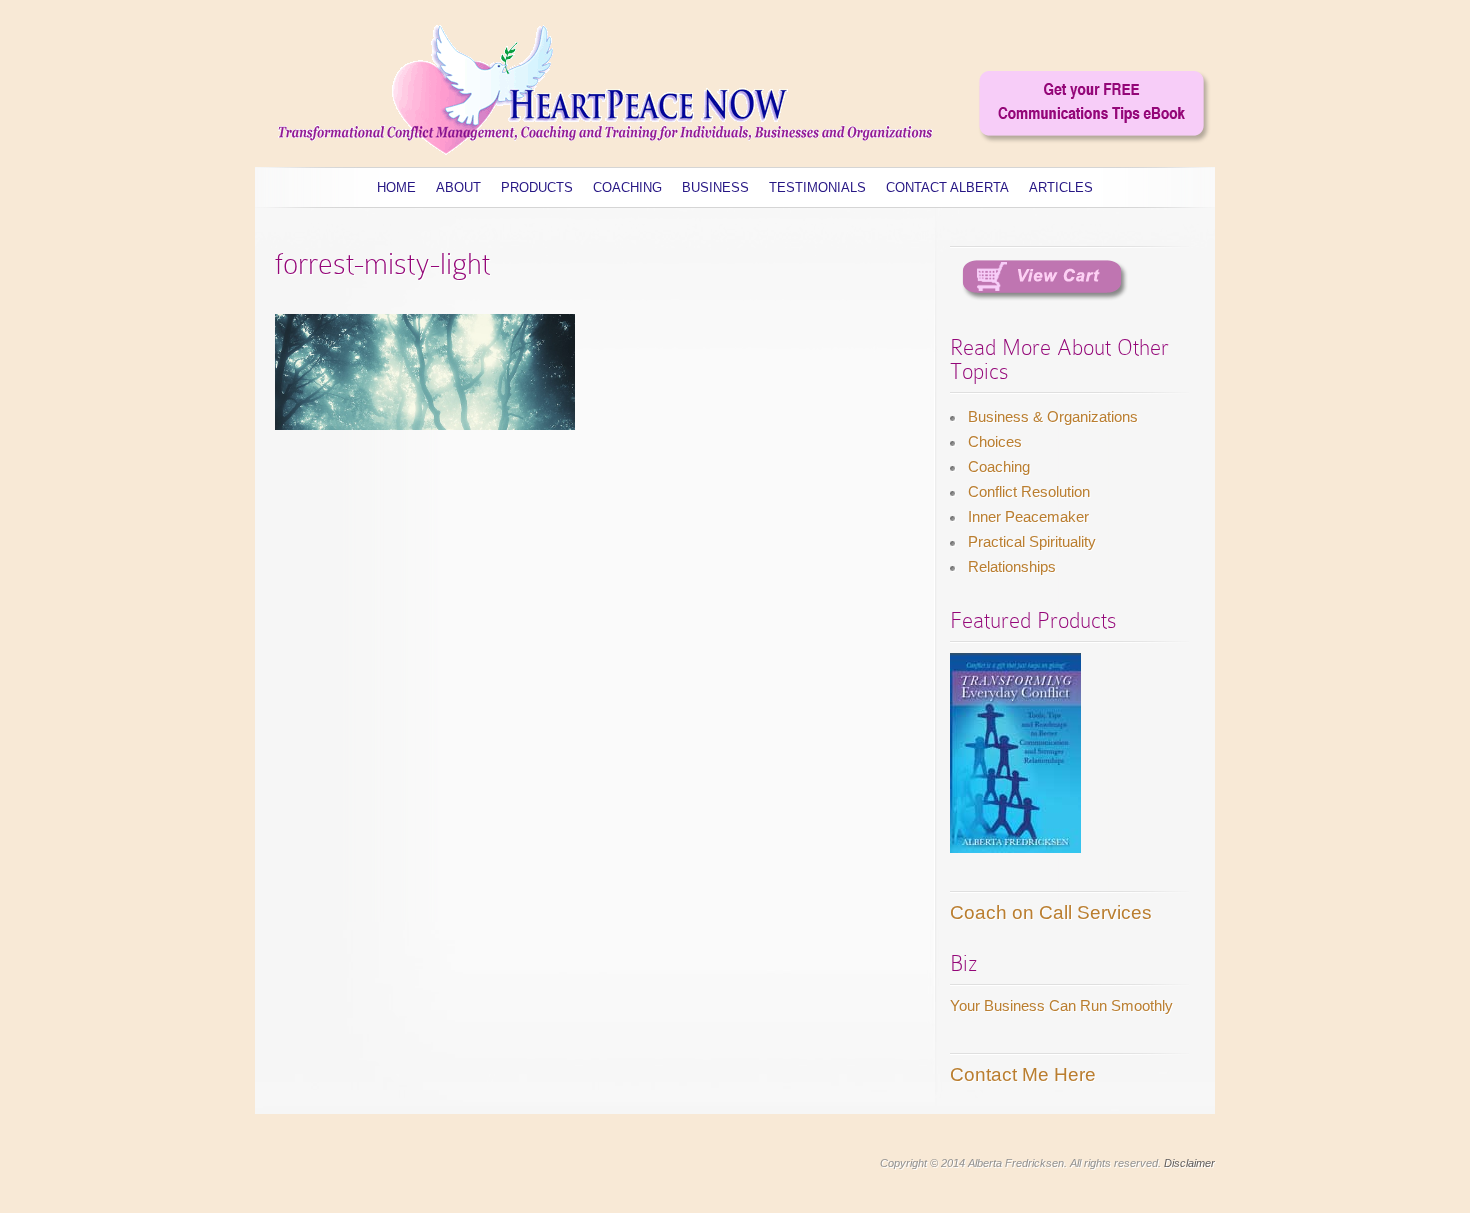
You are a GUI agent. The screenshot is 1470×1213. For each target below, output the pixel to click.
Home (396, 187)
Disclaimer (1189, 1163)
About (458, 187)
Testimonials (817, 187)
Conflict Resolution (1029, 491)
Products (537, 187)
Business (715, 187)
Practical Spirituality (1032, 541)
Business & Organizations (1053, 416)
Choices (995, 441)
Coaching (627, 187)
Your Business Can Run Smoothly (1061, 1005)
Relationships (1012, 566)
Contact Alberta (947, 187)
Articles (1061, 187)
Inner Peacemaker (1028, 516)
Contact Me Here (1023, 1074)
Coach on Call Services (1051, 912)
